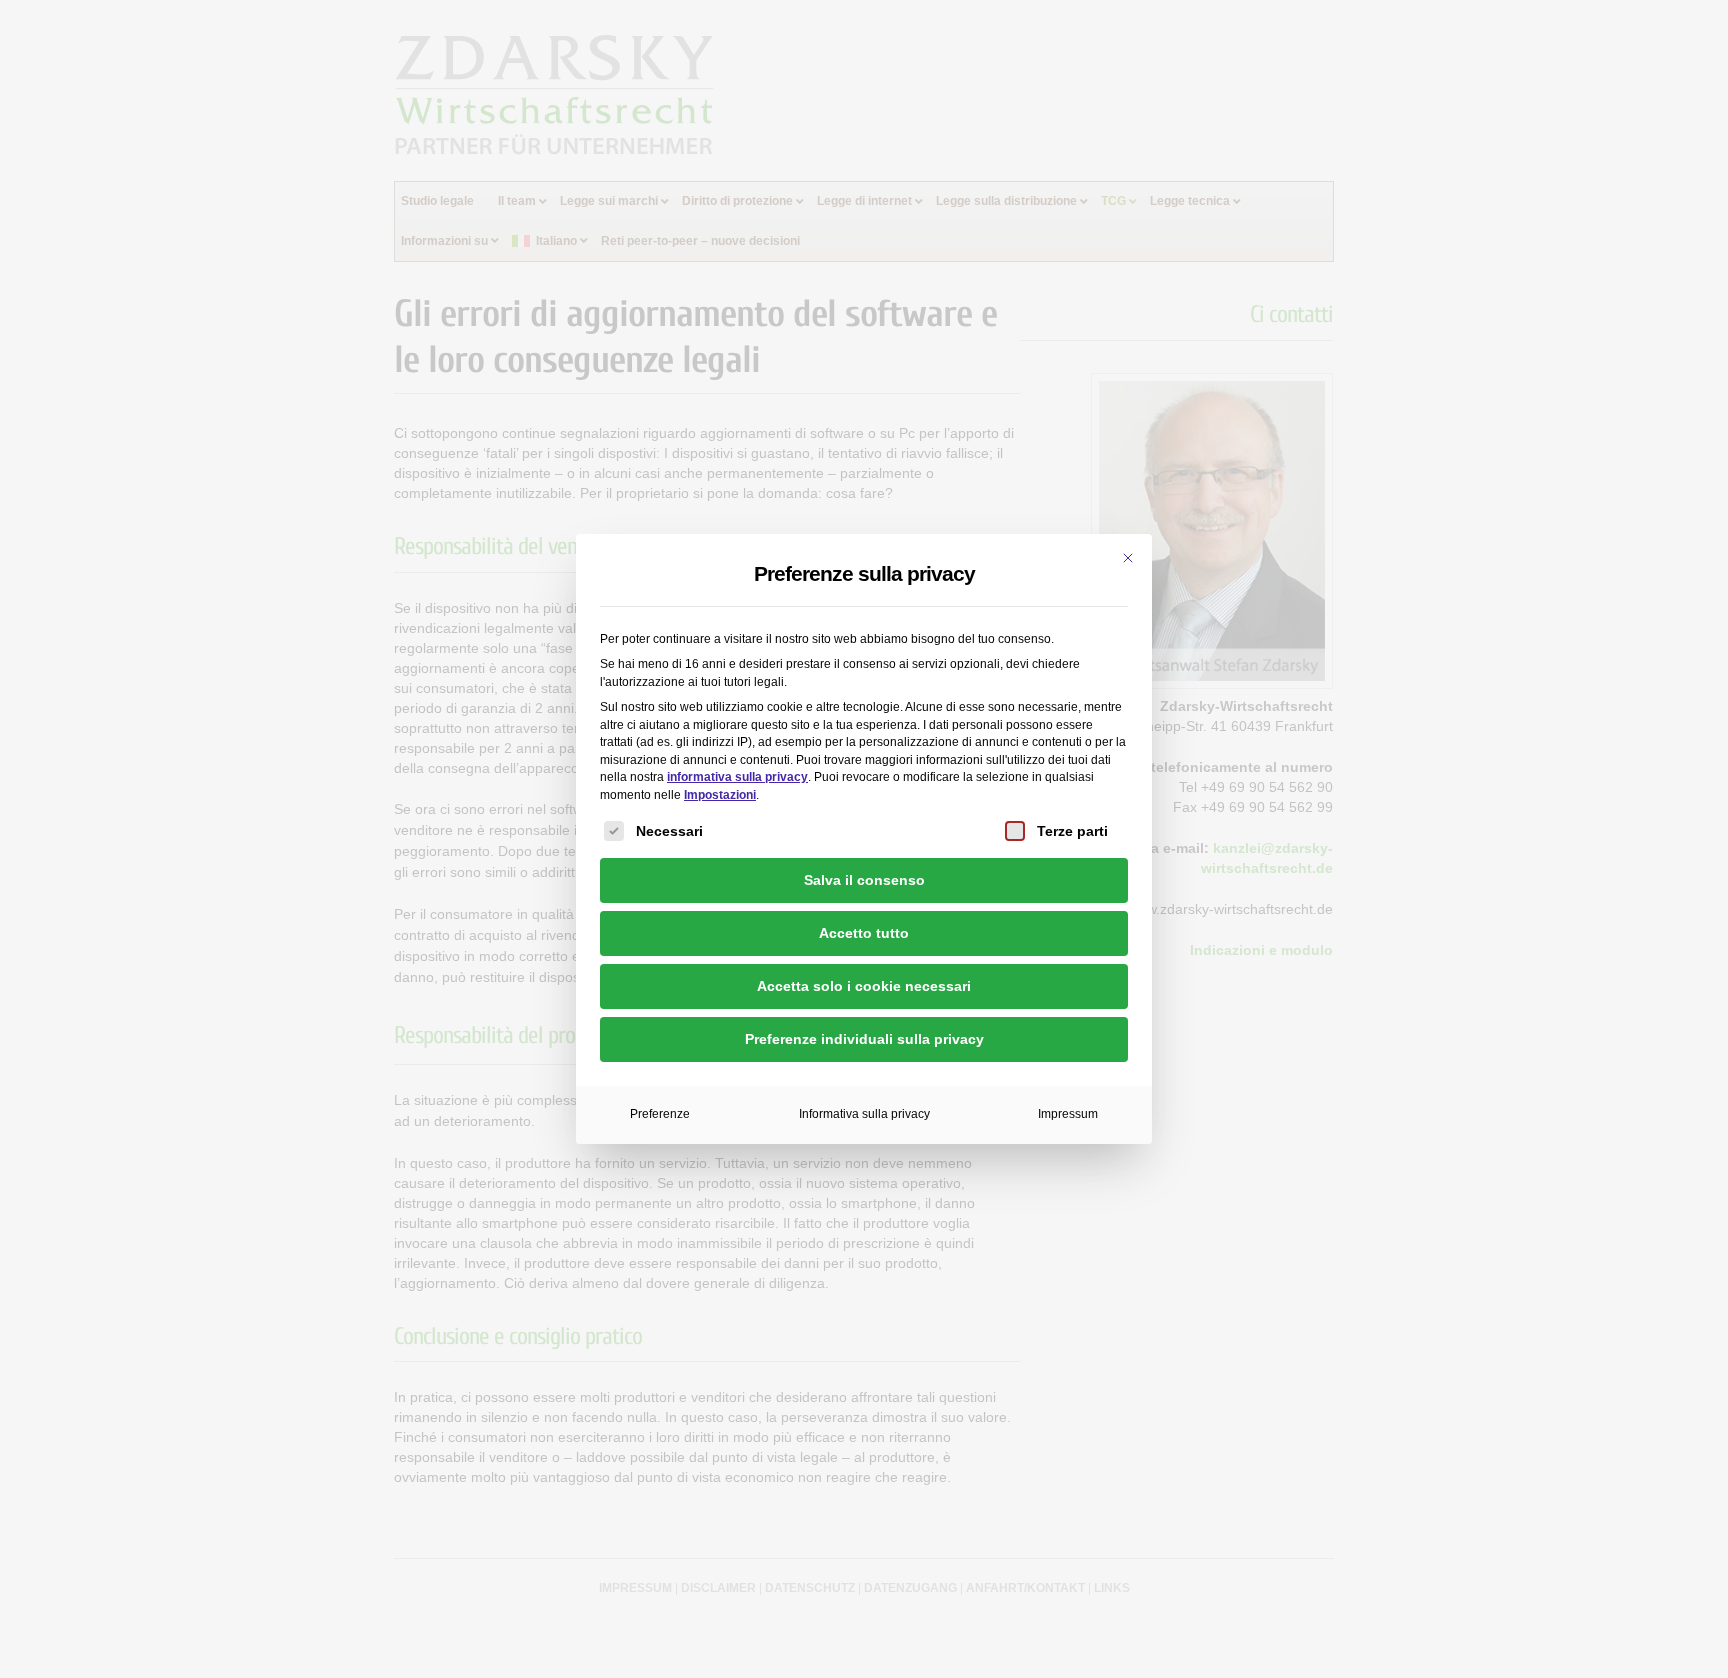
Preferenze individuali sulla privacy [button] (864, 1039)
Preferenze (660, 1114)
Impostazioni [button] (720, 795)
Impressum (1068, 1114)
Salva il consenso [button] (864, 880)
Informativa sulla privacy (864, 1114)
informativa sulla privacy (737, 777)
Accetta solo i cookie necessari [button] (864, 986)
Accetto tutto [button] (864, 933)
